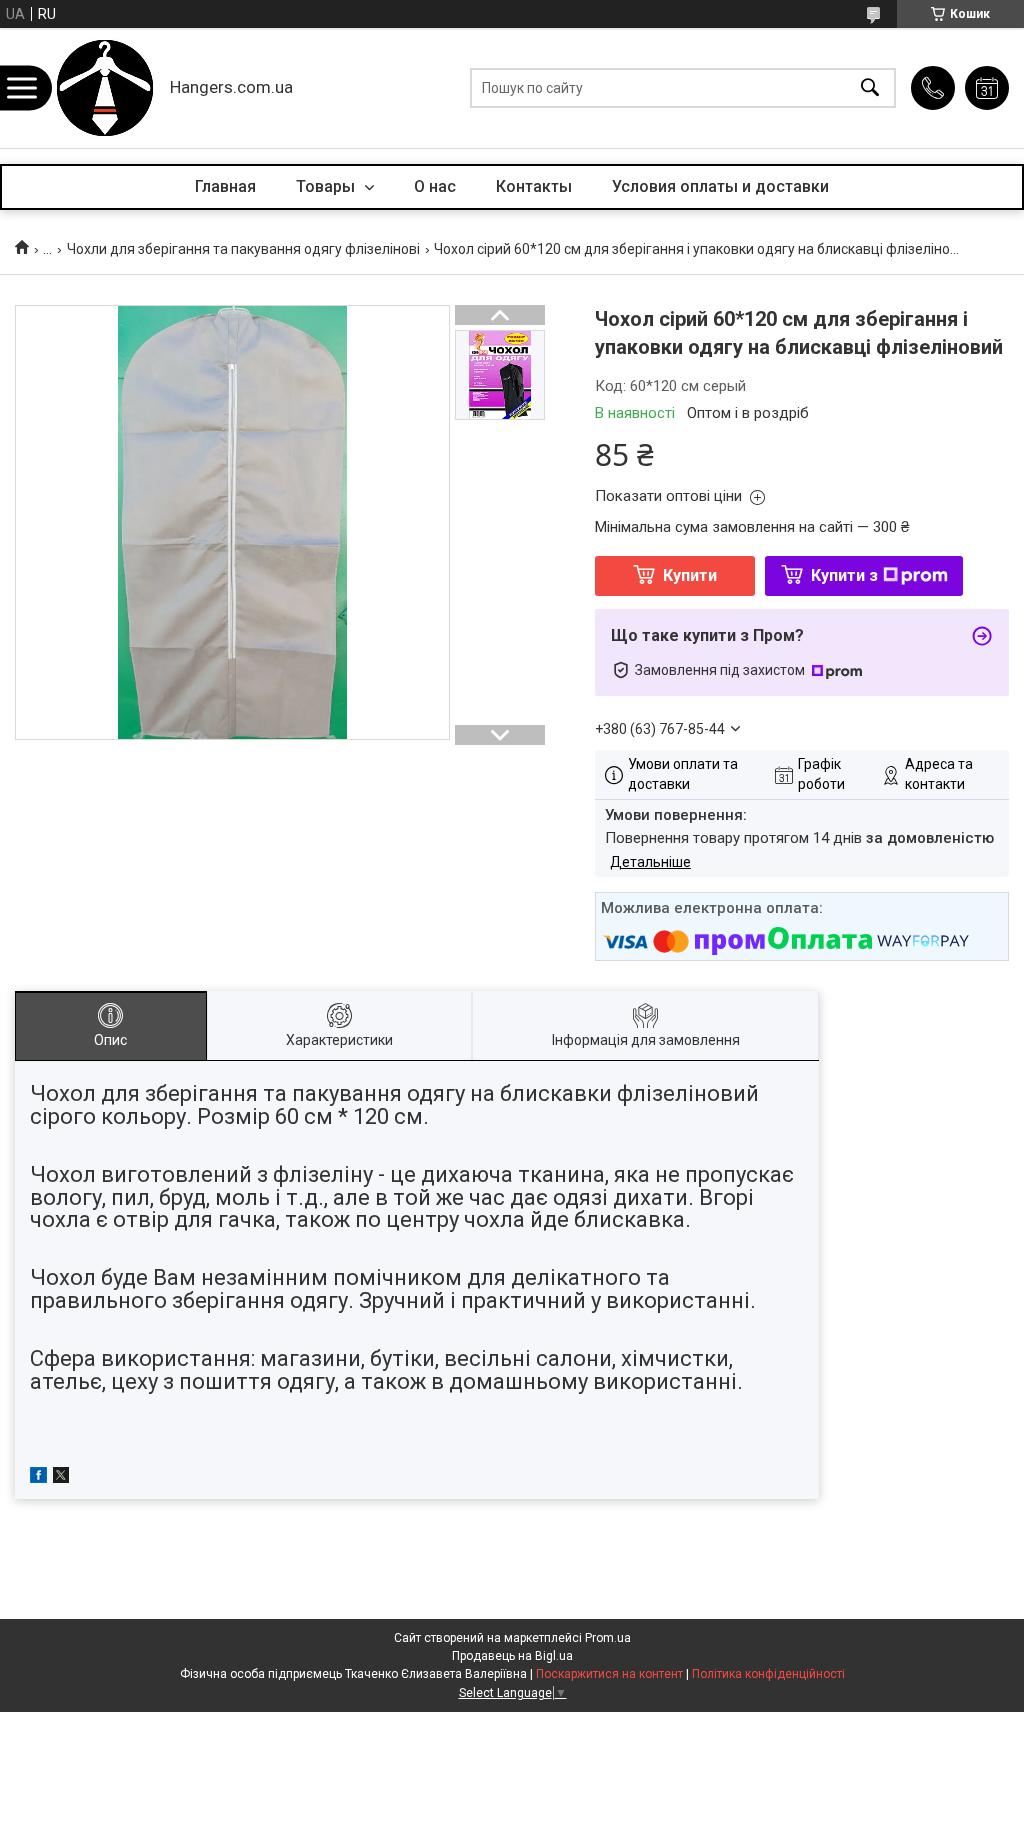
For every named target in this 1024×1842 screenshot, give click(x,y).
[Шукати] (870, 88)
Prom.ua (608, 1638)
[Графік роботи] (987, 88)
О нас (435, 186)
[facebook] (38, 1478)
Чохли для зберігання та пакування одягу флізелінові (243, 249)
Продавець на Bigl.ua (512, 1656)
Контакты (534, 186)
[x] (61, 1478)
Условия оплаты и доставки (720, 186)
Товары (327, 186)
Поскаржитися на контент (609, 1674)
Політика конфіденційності (768, 1674)
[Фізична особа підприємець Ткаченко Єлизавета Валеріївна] (105, 88)
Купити (690, 575)
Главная (225, 186)
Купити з (844, 575)
